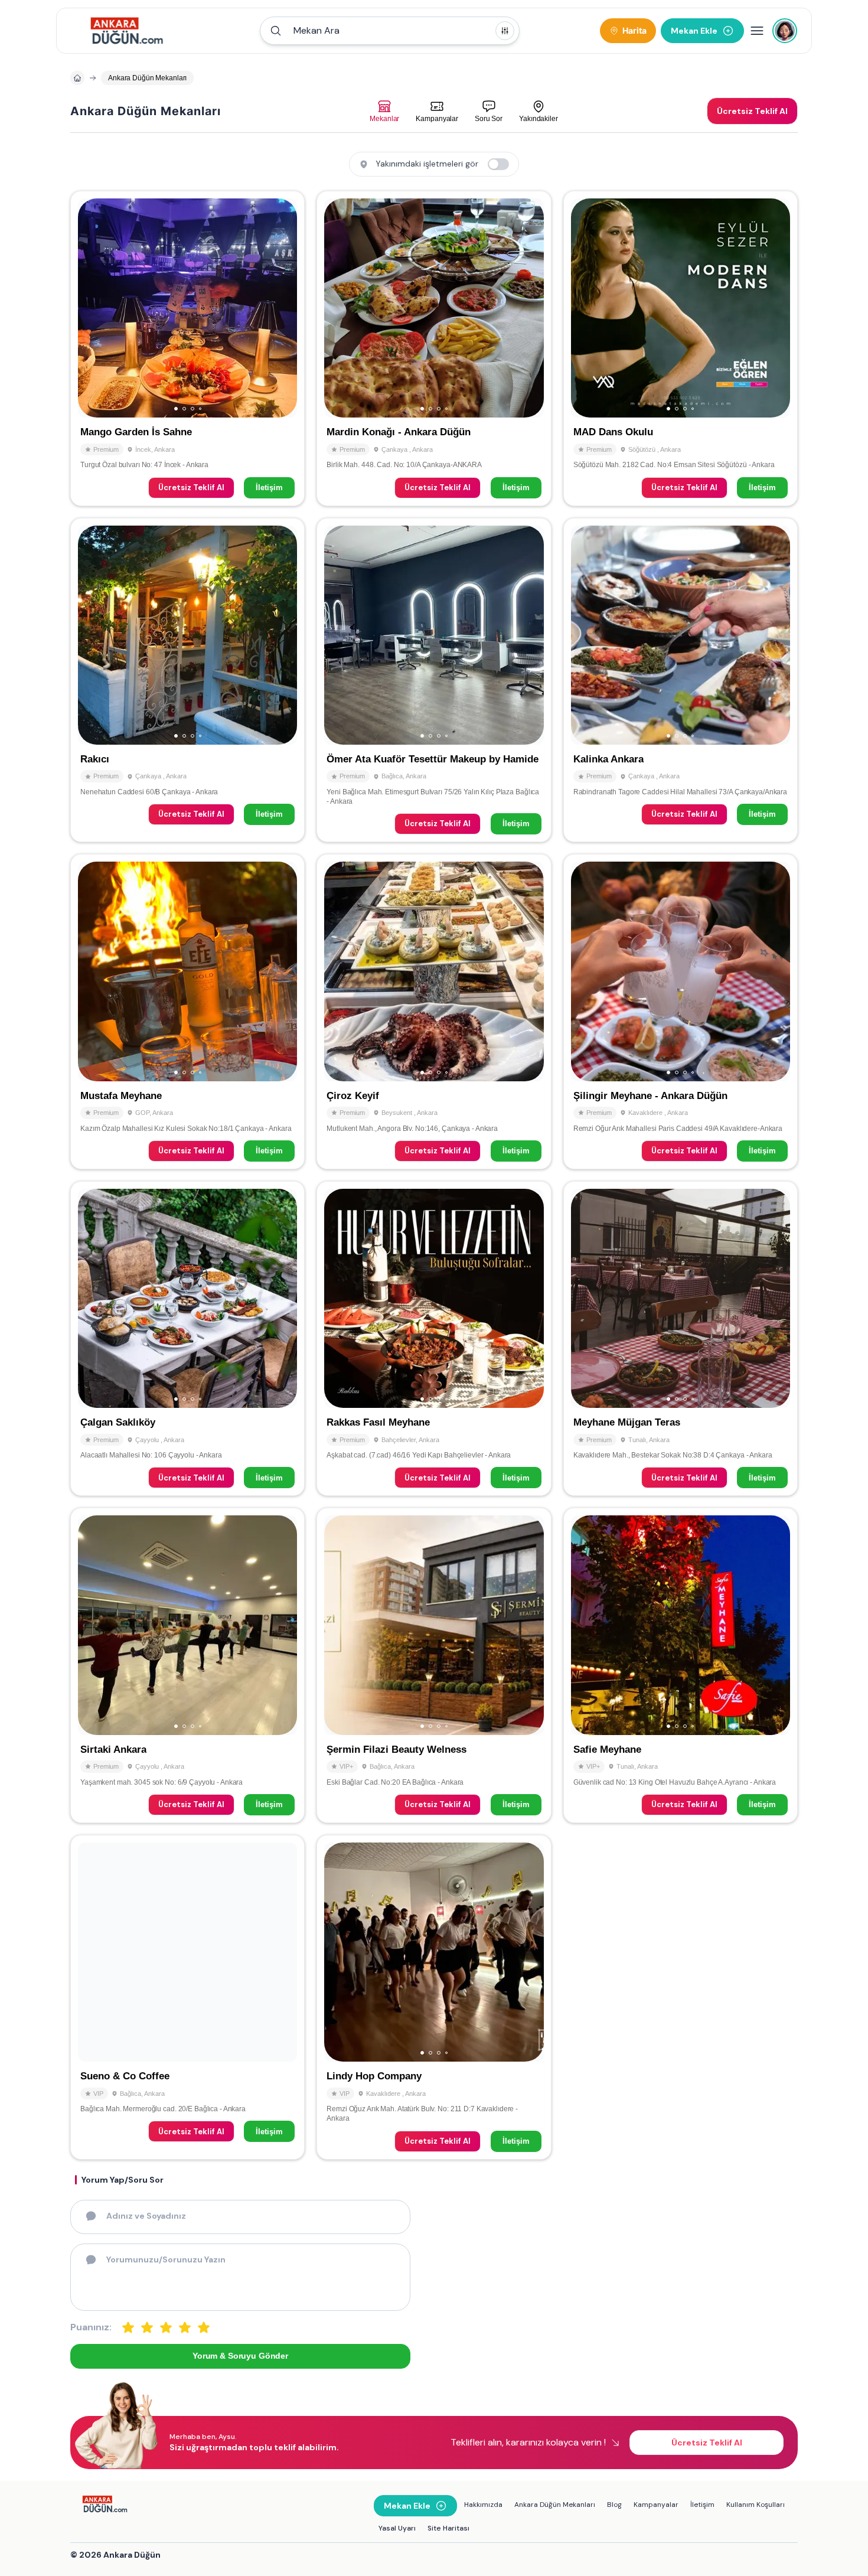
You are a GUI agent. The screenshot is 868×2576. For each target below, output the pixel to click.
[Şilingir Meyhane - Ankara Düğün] (681, 1012)
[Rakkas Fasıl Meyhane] (434, 1339)
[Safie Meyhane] (681, 1665)
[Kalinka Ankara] (681, 680)
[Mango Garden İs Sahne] (187, 348)
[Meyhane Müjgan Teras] (681, 1339)
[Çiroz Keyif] (434, 1012)
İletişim (269, 488)
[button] (390, 31)
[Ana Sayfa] (127, 31)
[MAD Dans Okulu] (681, 348)
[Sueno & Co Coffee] (187, 1997)
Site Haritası (448, 2528)
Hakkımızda (483, 2505)
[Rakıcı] (187, 680)
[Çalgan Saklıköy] (187, 1339)
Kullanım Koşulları (756, 2505)
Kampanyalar (656, 2505)
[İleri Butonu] (92, 308)
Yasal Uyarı (397, 2528)
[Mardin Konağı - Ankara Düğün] (434, 348)
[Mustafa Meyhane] (187, 1012)
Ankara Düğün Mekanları (555, 2505)
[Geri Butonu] (283, 308)
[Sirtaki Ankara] (187, 1665)
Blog (614, 2505)
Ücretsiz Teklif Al (191, 488)
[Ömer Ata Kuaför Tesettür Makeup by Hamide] (434, 680)
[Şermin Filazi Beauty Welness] (434, 1665)
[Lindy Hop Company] (434, 1997)
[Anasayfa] (77, 78)
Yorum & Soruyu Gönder (240, 2356)
